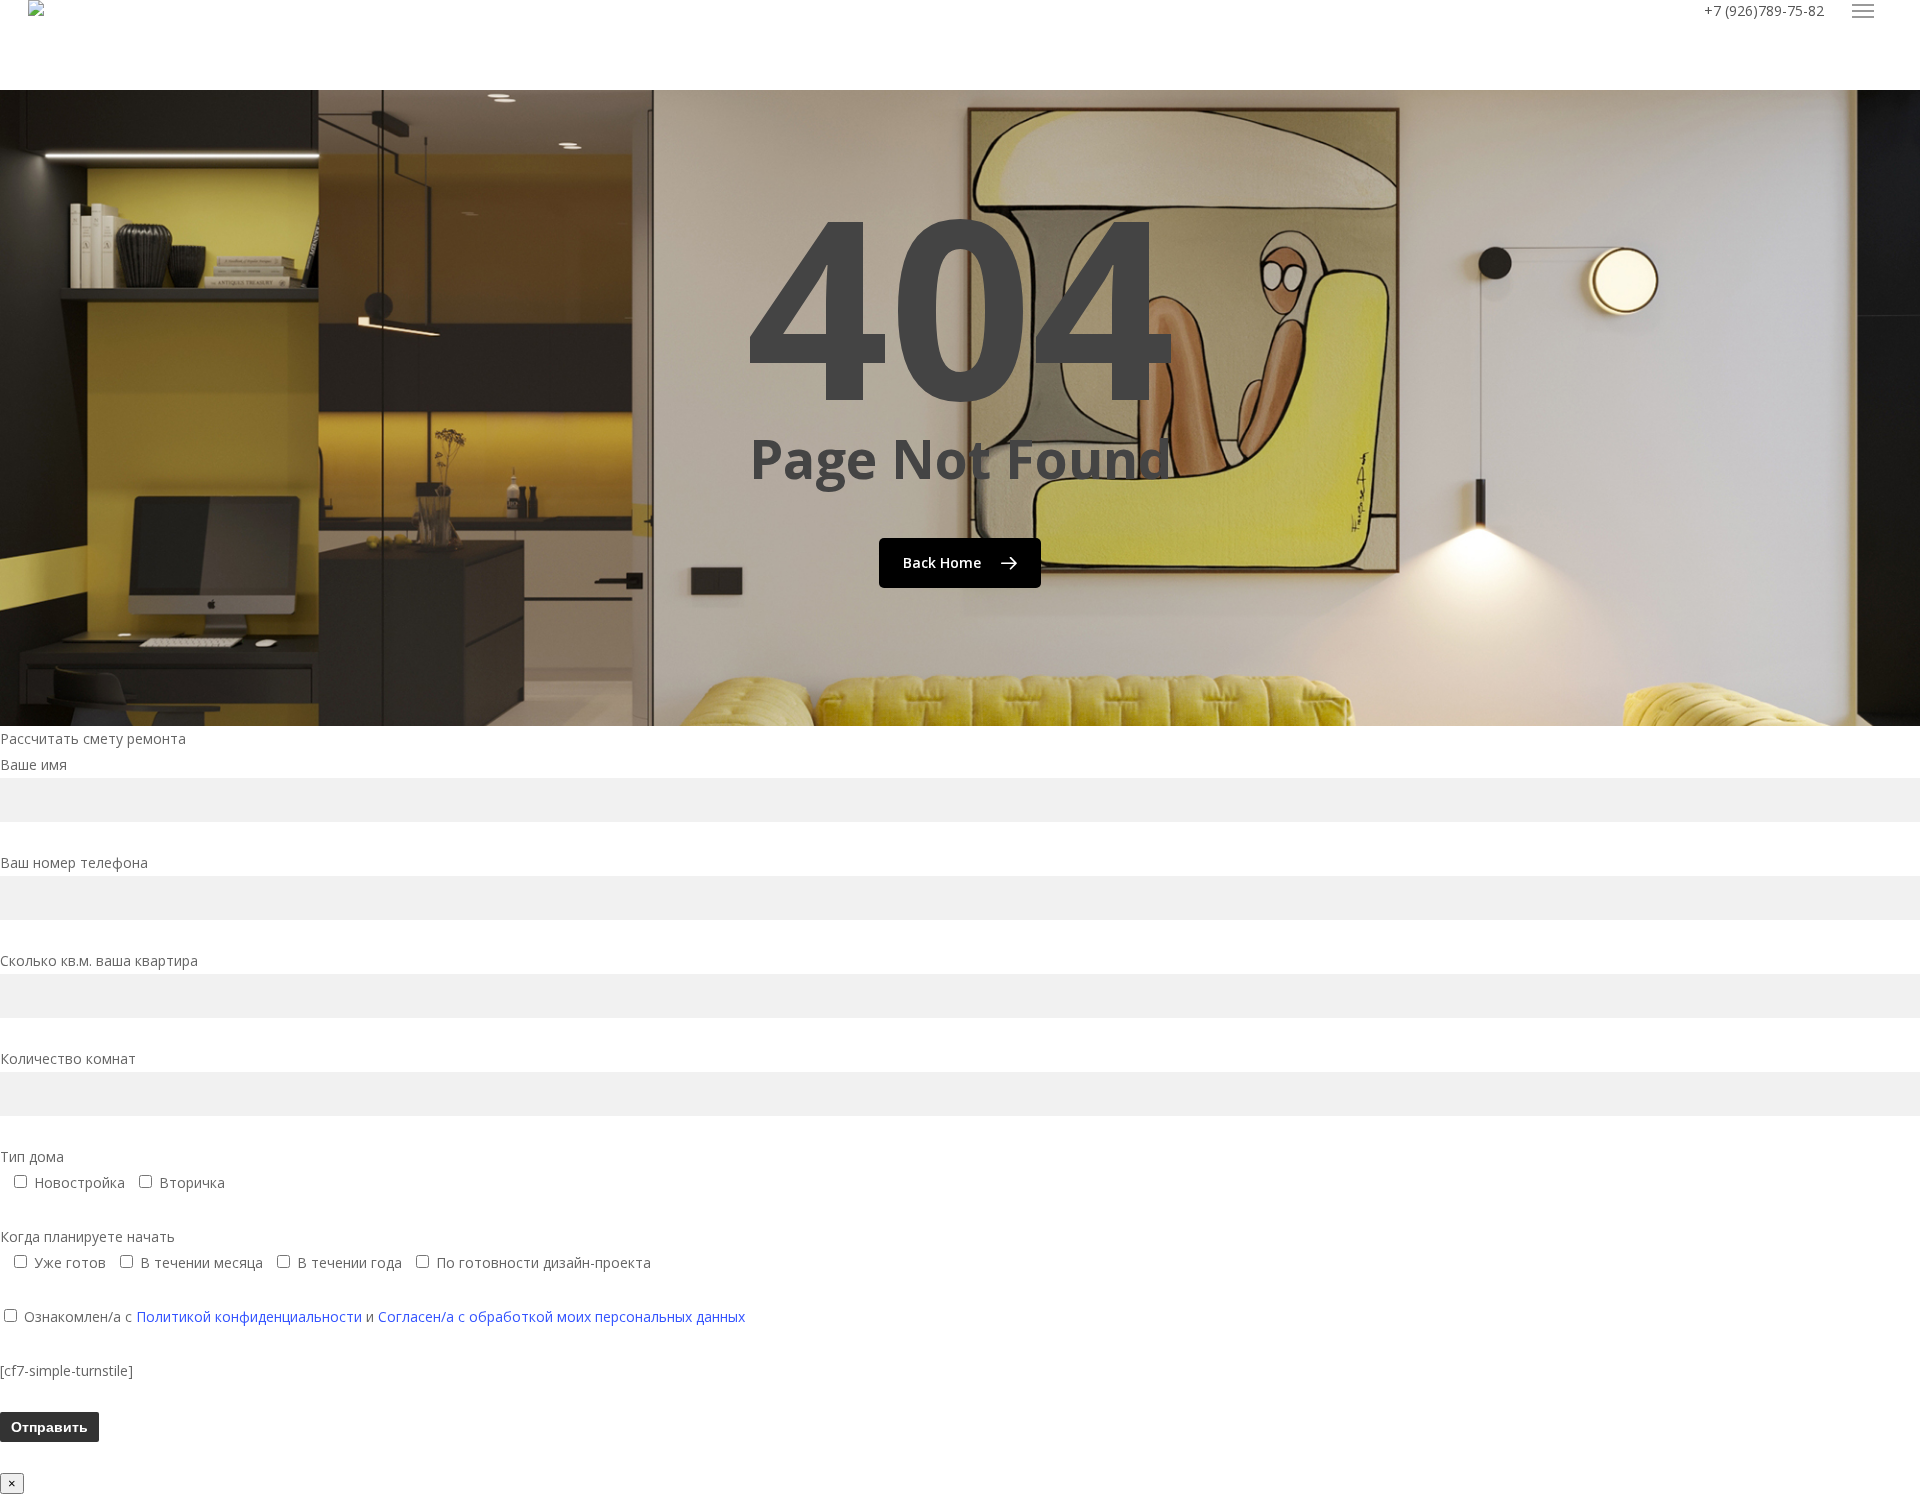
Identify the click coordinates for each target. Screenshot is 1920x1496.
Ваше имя (33, 764)
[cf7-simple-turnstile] (66, 1370)
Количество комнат (68, 1058)
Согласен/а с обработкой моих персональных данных (561, 1316)
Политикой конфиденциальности (249, 1316)
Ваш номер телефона (74, 862)
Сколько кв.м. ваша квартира (99, 960)
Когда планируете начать (325, 1249)
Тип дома (112, 1169)
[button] (1863, 11)
